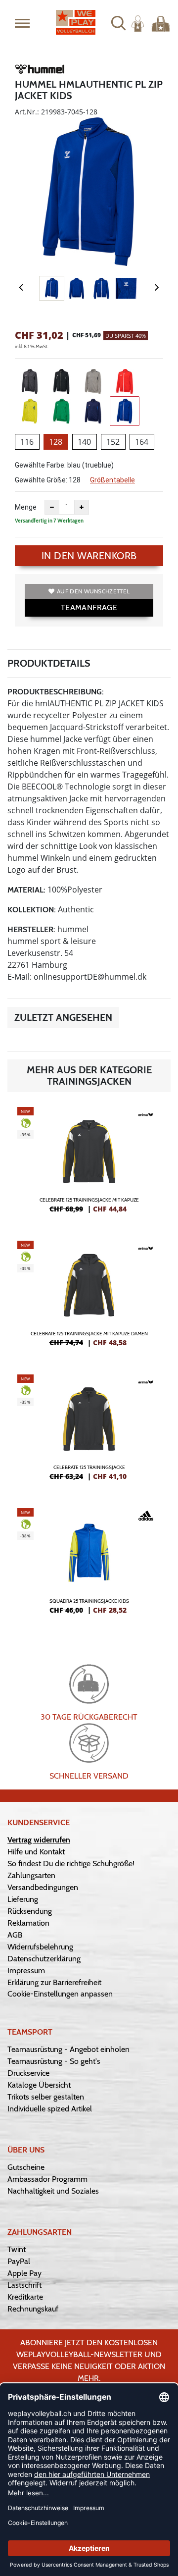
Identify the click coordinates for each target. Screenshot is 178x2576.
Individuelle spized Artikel (50, 2109)
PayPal (19, 2261)
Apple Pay (24, 2273)
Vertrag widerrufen (39, 1840)
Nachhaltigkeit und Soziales (53, 2191)
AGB (15, 1935)
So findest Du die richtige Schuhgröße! (71, 1864)
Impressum (26, 1971)
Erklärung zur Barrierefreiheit (54, 1982)
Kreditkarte (25, 2297)
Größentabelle (112, 480)
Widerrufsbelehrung (40, 1947)
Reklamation (28, 1923)
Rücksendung (30, 1911)
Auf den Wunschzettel (93, 591)
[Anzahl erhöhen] (82, 507)
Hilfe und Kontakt (36, 1852)
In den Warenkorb (89, 556)
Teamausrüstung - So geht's (54, 2061)
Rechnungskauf (33, 2309)
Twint (17, 2249)
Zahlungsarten (31, 1875)
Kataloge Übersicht (39, 2085)
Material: (26, 890)
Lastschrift (24, 2285)
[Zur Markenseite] (40, 71)
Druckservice (28, 2073)
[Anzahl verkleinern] (52, 507)
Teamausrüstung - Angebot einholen (68, 2049)
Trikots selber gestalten (46, 2097)
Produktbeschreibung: (56, 692)
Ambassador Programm (47, 2179)
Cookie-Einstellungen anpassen (60, 1994)
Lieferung (23, 1899)
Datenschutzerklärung (44, 1959)
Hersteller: (31, 929)
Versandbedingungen (43, 1887)
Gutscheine (26, 2167)
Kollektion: (32, 910)
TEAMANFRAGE (89, 607)
